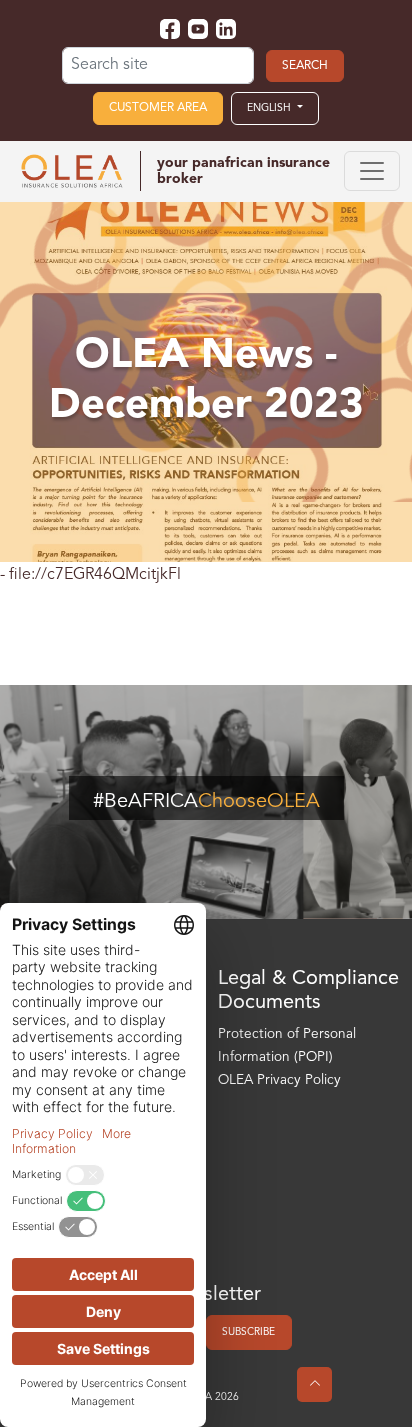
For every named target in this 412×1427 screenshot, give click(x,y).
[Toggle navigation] (372, 171)
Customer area (158, 108)
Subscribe (248, 1332)
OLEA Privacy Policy (279, 1080)
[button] (275, 108)
